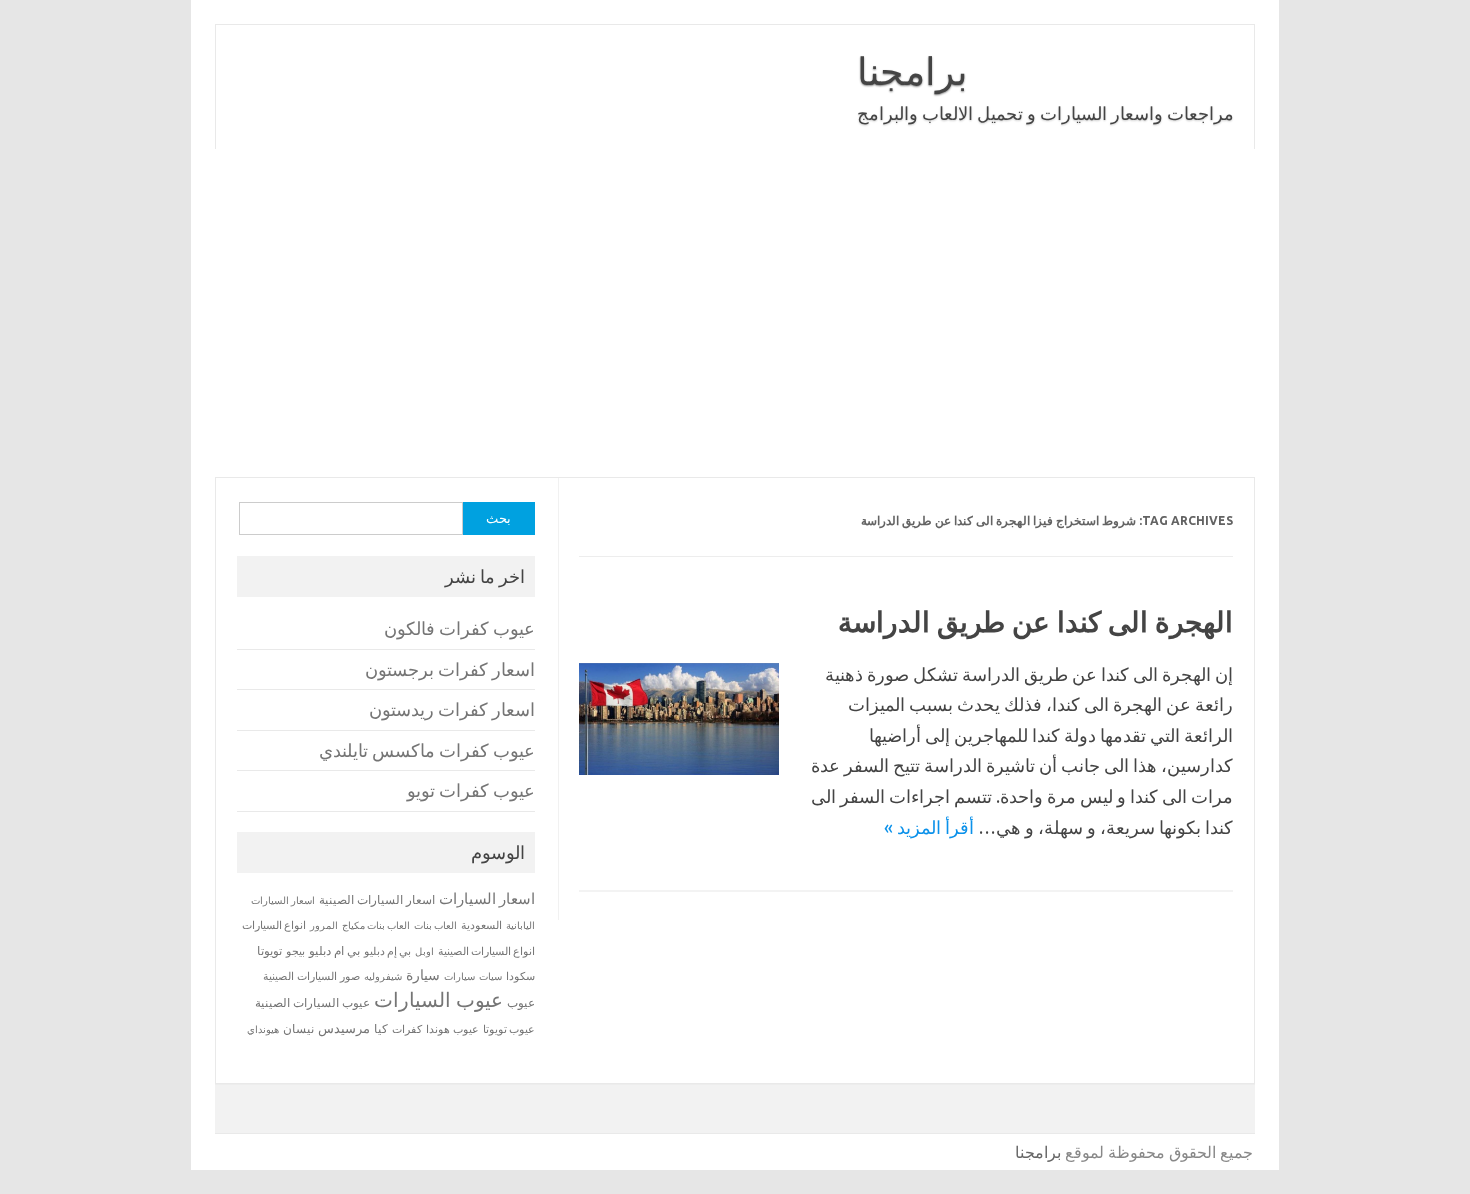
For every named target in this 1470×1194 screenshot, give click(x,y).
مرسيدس (344, 1028)
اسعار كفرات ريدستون (452, 709)
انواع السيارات (274, 925)
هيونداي (263, 1029)
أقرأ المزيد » (929, 827)
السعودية (481, 925)
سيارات (459, 976)
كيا (381, 1028)
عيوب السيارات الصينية (312, 1002)
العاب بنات (435, 925)
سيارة (423, 975)
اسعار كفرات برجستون (450, 669)
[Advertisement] (735, 313)
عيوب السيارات (438, 999)
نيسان (298, 1028)
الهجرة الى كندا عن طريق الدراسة (1035, 621)
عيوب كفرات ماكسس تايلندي (427, 750)
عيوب (521, 1002)
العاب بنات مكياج (376, 925)
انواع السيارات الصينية (486, 951)
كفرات (407, 1029)
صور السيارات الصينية (311, 976)
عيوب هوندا (452, 1029)
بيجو (295, 951)
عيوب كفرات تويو (471, 790)
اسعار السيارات (487, 898)
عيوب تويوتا (509, 1029)
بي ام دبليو (334, 950)
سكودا (520, 976)
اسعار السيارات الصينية (377, 899)
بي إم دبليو (387, 951)
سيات (490, 976)
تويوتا (269, 950)
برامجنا (912, 71)
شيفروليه (383, 976)
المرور (324, 925)
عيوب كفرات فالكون (459, 628)
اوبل (424, 951)
